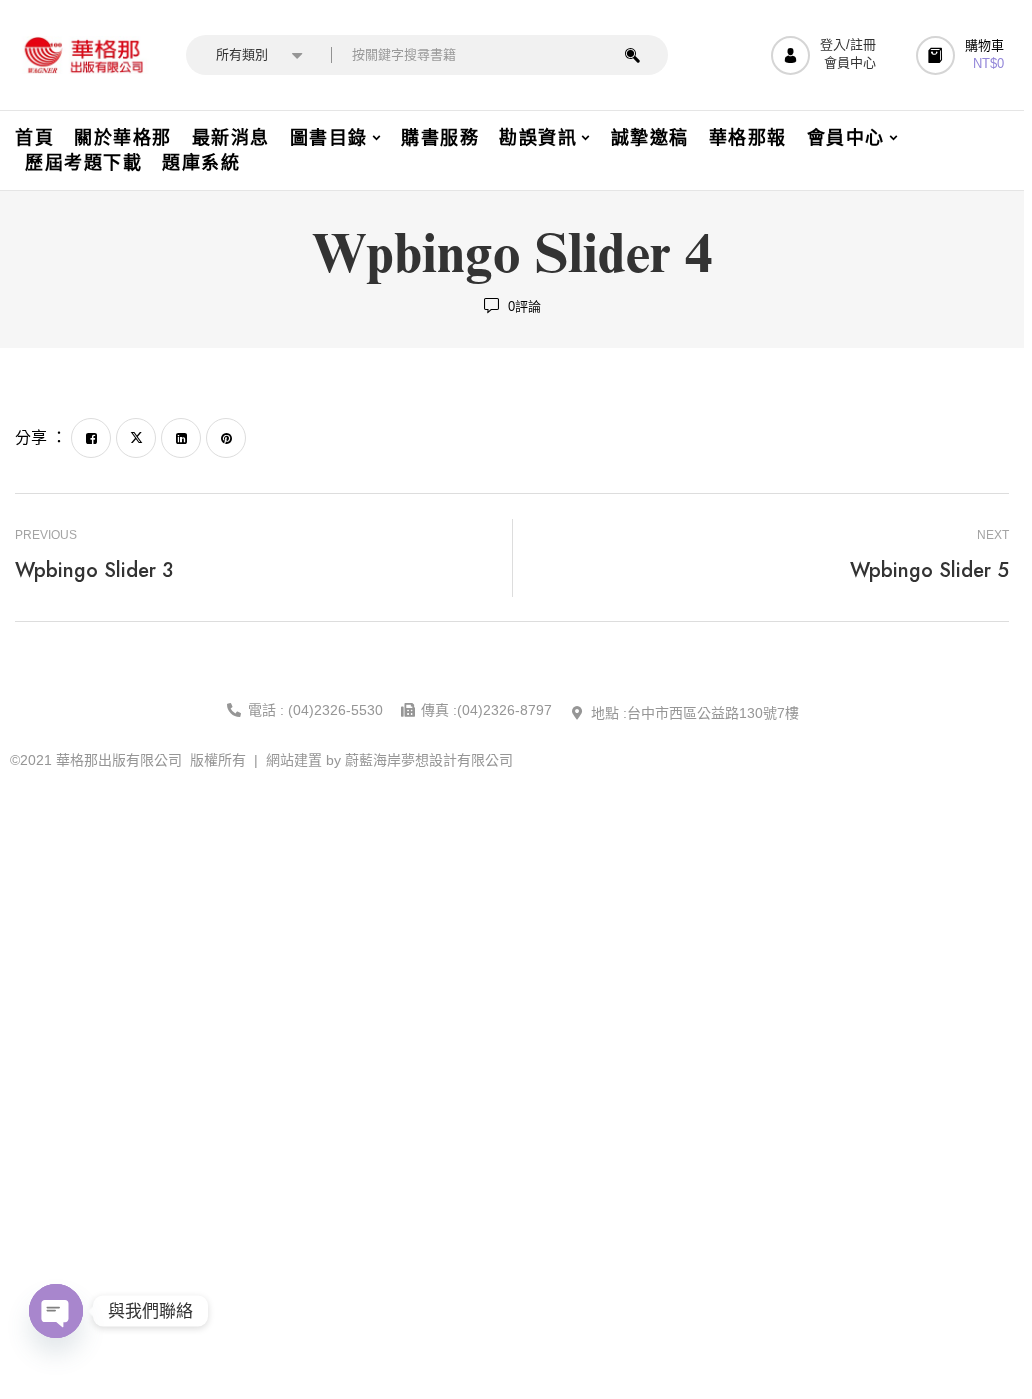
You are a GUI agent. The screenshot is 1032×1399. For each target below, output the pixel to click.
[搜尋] (632, 55)
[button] (962, 55)
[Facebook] (91, 438)
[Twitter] (136, 438)
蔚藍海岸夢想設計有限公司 (429, 760)
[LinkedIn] (181, 438)
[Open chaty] (56, 1311)
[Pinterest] (226, 438)
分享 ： (41, 437)
